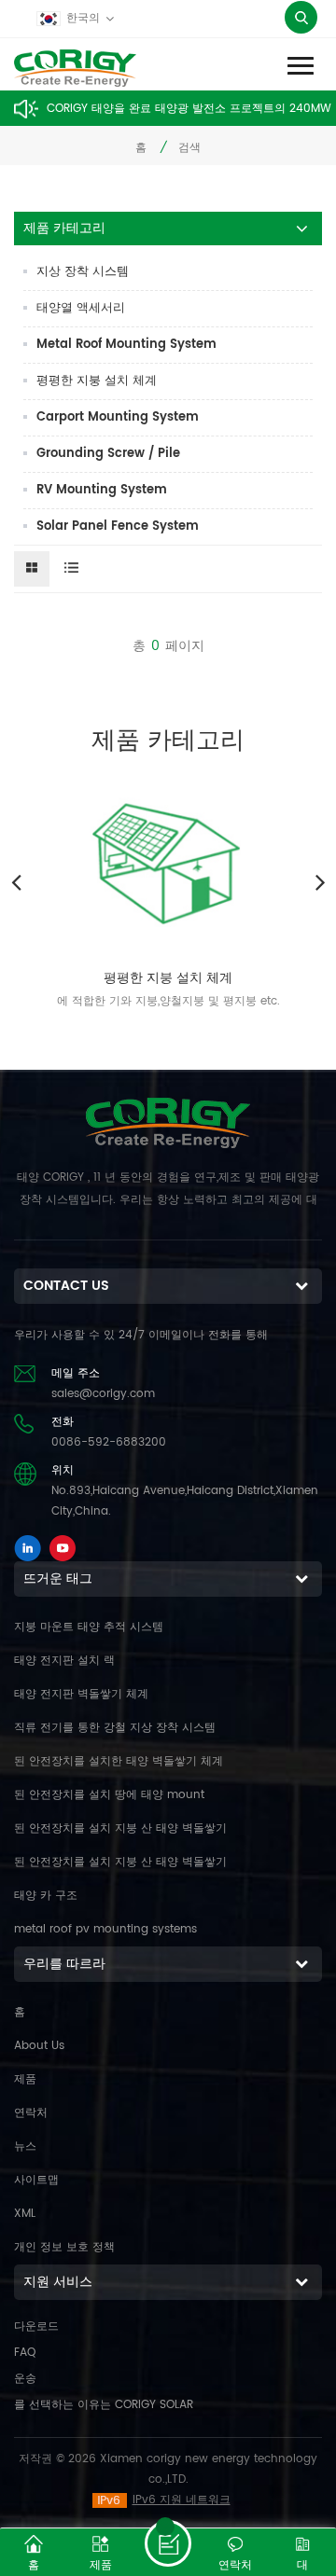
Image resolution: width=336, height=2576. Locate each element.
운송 (25, 2379)
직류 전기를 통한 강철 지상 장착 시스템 (115, 1728)
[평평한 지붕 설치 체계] (168, 859)
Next (320, 881)
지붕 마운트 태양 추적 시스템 (89, 1627)
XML (25, 2214)
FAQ (25, 2353)
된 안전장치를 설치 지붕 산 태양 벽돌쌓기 (120, 1828)
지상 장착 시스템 (83, 272)
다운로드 (36, 2327)
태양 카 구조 (46, 1896)
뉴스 (25, 2147)
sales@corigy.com (103, 1394)
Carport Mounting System (118, 417)
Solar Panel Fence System (118, 526)
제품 (25, 2079)
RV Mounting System (102, 490)
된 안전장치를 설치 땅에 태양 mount (109, 1795)
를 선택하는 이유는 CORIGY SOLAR (104, 2405)
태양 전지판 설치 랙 (64, 1661)
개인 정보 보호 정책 (64, 2247)
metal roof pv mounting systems (105, 1929)
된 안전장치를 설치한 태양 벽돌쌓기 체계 (119, 1761)
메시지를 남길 (168, 2543)
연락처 (31, 2113)
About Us (39, 2046)
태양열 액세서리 (81, 308)
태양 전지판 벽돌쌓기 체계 (81, 1694)
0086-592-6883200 (109, 1442)
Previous (16, 881)
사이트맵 (36, 2180)
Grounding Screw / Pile (108, 454)
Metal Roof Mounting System (126, 345)
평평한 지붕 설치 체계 (97, 381)
